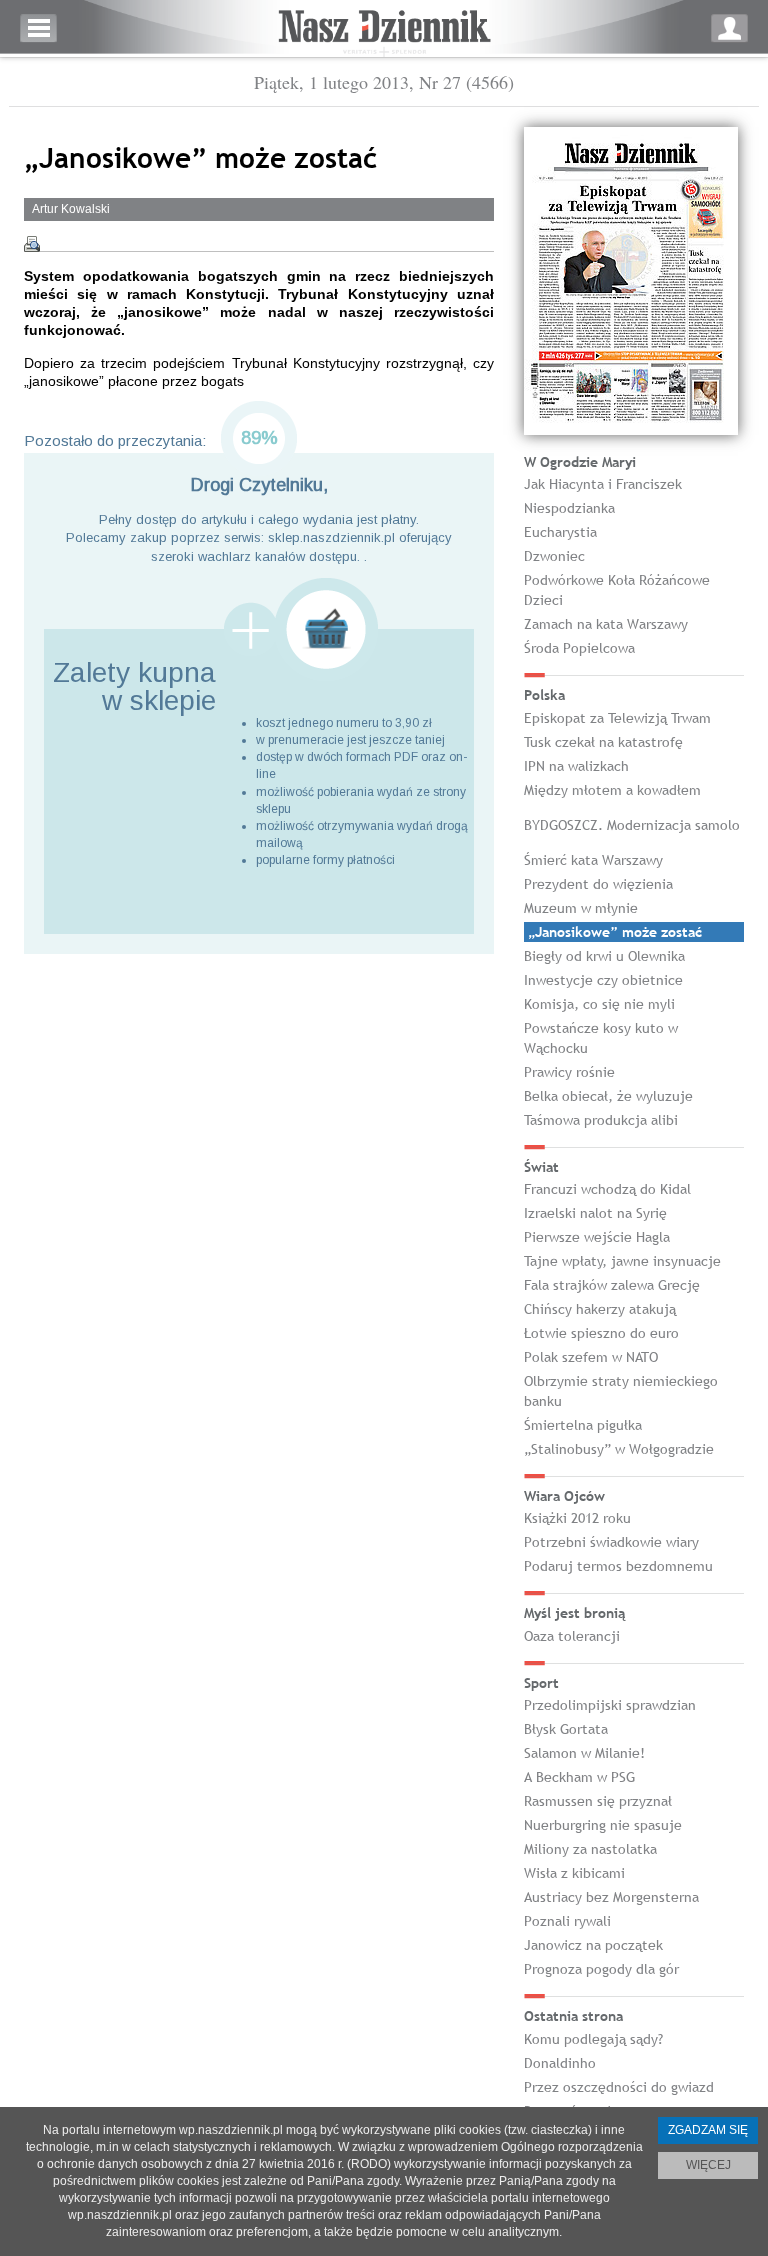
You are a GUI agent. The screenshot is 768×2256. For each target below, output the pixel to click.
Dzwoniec (554, 556)
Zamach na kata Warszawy (606, 624)
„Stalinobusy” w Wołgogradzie (619, 1449)
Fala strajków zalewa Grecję (612, 1285)
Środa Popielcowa (579, 648)
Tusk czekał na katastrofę (603, 742)
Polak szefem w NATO (591, 1357)
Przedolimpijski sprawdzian (610, 1705)
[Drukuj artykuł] (32, 244)
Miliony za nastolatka (590, 1849)
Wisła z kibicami (574, 1873)
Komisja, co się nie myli (599, 1004)
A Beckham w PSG (579, 1777)
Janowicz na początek (593, 1945)
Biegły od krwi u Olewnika (604, 956)
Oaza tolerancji (572, 1636)
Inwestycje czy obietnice (603, 980)
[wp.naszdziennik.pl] (384, 28)
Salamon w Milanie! (584, 1753)
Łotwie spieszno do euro (601, 1333)
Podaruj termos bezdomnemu (618, 1566)
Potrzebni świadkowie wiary (611, 1542)
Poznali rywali (567, 1921)
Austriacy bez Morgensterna (611, 1897)
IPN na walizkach (576, 766)
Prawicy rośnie (569, 1072)
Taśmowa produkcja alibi (601, 1120)
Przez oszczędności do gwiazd (619, 2087)
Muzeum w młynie (581, 908)
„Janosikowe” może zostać (615, 932)
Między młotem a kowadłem (612, 790)
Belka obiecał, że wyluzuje (608, 1096)
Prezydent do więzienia (598, 884)
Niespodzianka (569, 508)
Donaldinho (560, 2063)
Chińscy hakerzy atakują (600, 1309)
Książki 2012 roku (577, 1518)
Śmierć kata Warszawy (593, 860)
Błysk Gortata (566, 1729)
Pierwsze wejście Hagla (597, 1237)
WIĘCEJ (708, 2165)
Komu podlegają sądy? (593, 2039)
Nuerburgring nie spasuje (603, 1825)
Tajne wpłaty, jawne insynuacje (622, 1261)
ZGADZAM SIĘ (708, 2130)
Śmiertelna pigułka (583, 1425)
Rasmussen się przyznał (598, 1801)
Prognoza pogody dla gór (601, 1969)
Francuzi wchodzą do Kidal (607, 1189)
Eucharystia (560, 532)
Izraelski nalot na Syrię (595, 1213)
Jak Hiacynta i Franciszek (603, 484)
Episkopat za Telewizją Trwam (617, 718)
